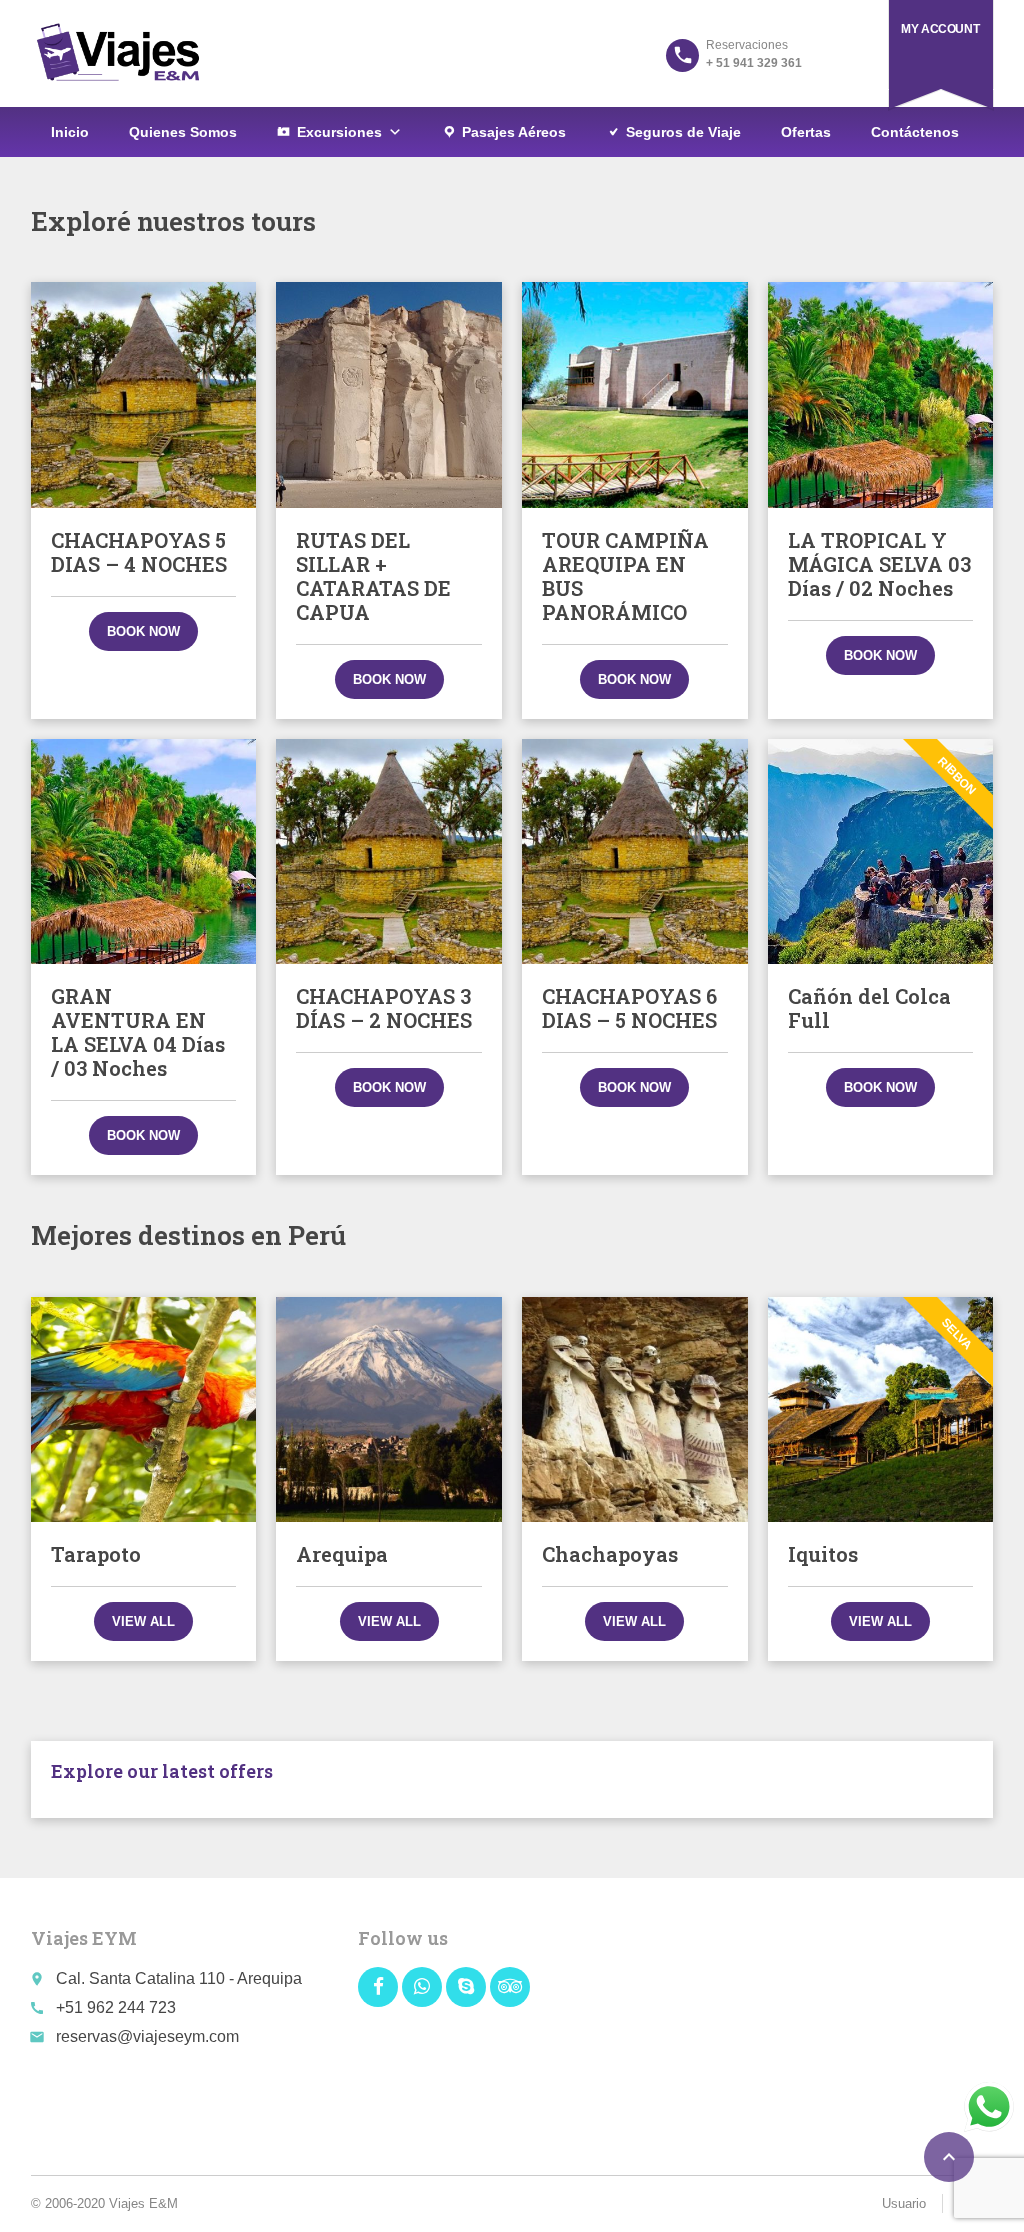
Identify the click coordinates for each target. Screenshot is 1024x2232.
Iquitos (823, 1554)
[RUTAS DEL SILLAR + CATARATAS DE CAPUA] (389, 395)
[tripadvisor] (510, 1987)
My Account (940, 29)
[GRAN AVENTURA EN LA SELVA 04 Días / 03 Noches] (144, 852)
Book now (143, 631)
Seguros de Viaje (683, 132)
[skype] (466, 1987)
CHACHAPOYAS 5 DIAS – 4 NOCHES (139, 552)
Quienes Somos (183, 132)
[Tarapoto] (144, 1410)
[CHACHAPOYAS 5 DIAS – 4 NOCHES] (144, 395)
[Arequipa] (389, 1410)
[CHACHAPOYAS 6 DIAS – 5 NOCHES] (635, 852)
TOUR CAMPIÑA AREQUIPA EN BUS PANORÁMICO (625, 576)
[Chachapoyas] (635, 1410)
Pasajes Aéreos (514, 132)
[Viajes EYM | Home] (117, 52)
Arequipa (342, 1554)
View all (143, 1621)
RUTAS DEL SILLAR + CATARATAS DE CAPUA (373, 576)
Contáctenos (915, 132)
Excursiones (339, 132)
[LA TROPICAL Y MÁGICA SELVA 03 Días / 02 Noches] (881, 395)
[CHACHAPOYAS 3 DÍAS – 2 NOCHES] (389, 852)
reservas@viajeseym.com (147, 2036)
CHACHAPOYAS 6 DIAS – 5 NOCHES (629, 1008)
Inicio (70, 132)
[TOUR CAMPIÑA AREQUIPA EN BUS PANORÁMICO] (635, 395)
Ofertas (806, 132)
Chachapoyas (610, 1554)
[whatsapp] (422, 1987)
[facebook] (378, 1987)
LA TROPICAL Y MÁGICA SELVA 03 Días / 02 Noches (879, 564)
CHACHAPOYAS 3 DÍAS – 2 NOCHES (384, 1008)
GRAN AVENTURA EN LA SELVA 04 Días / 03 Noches (138, 1032)
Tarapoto (96, 1554)
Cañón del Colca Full (869, 1008)
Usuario (904, 2203)
